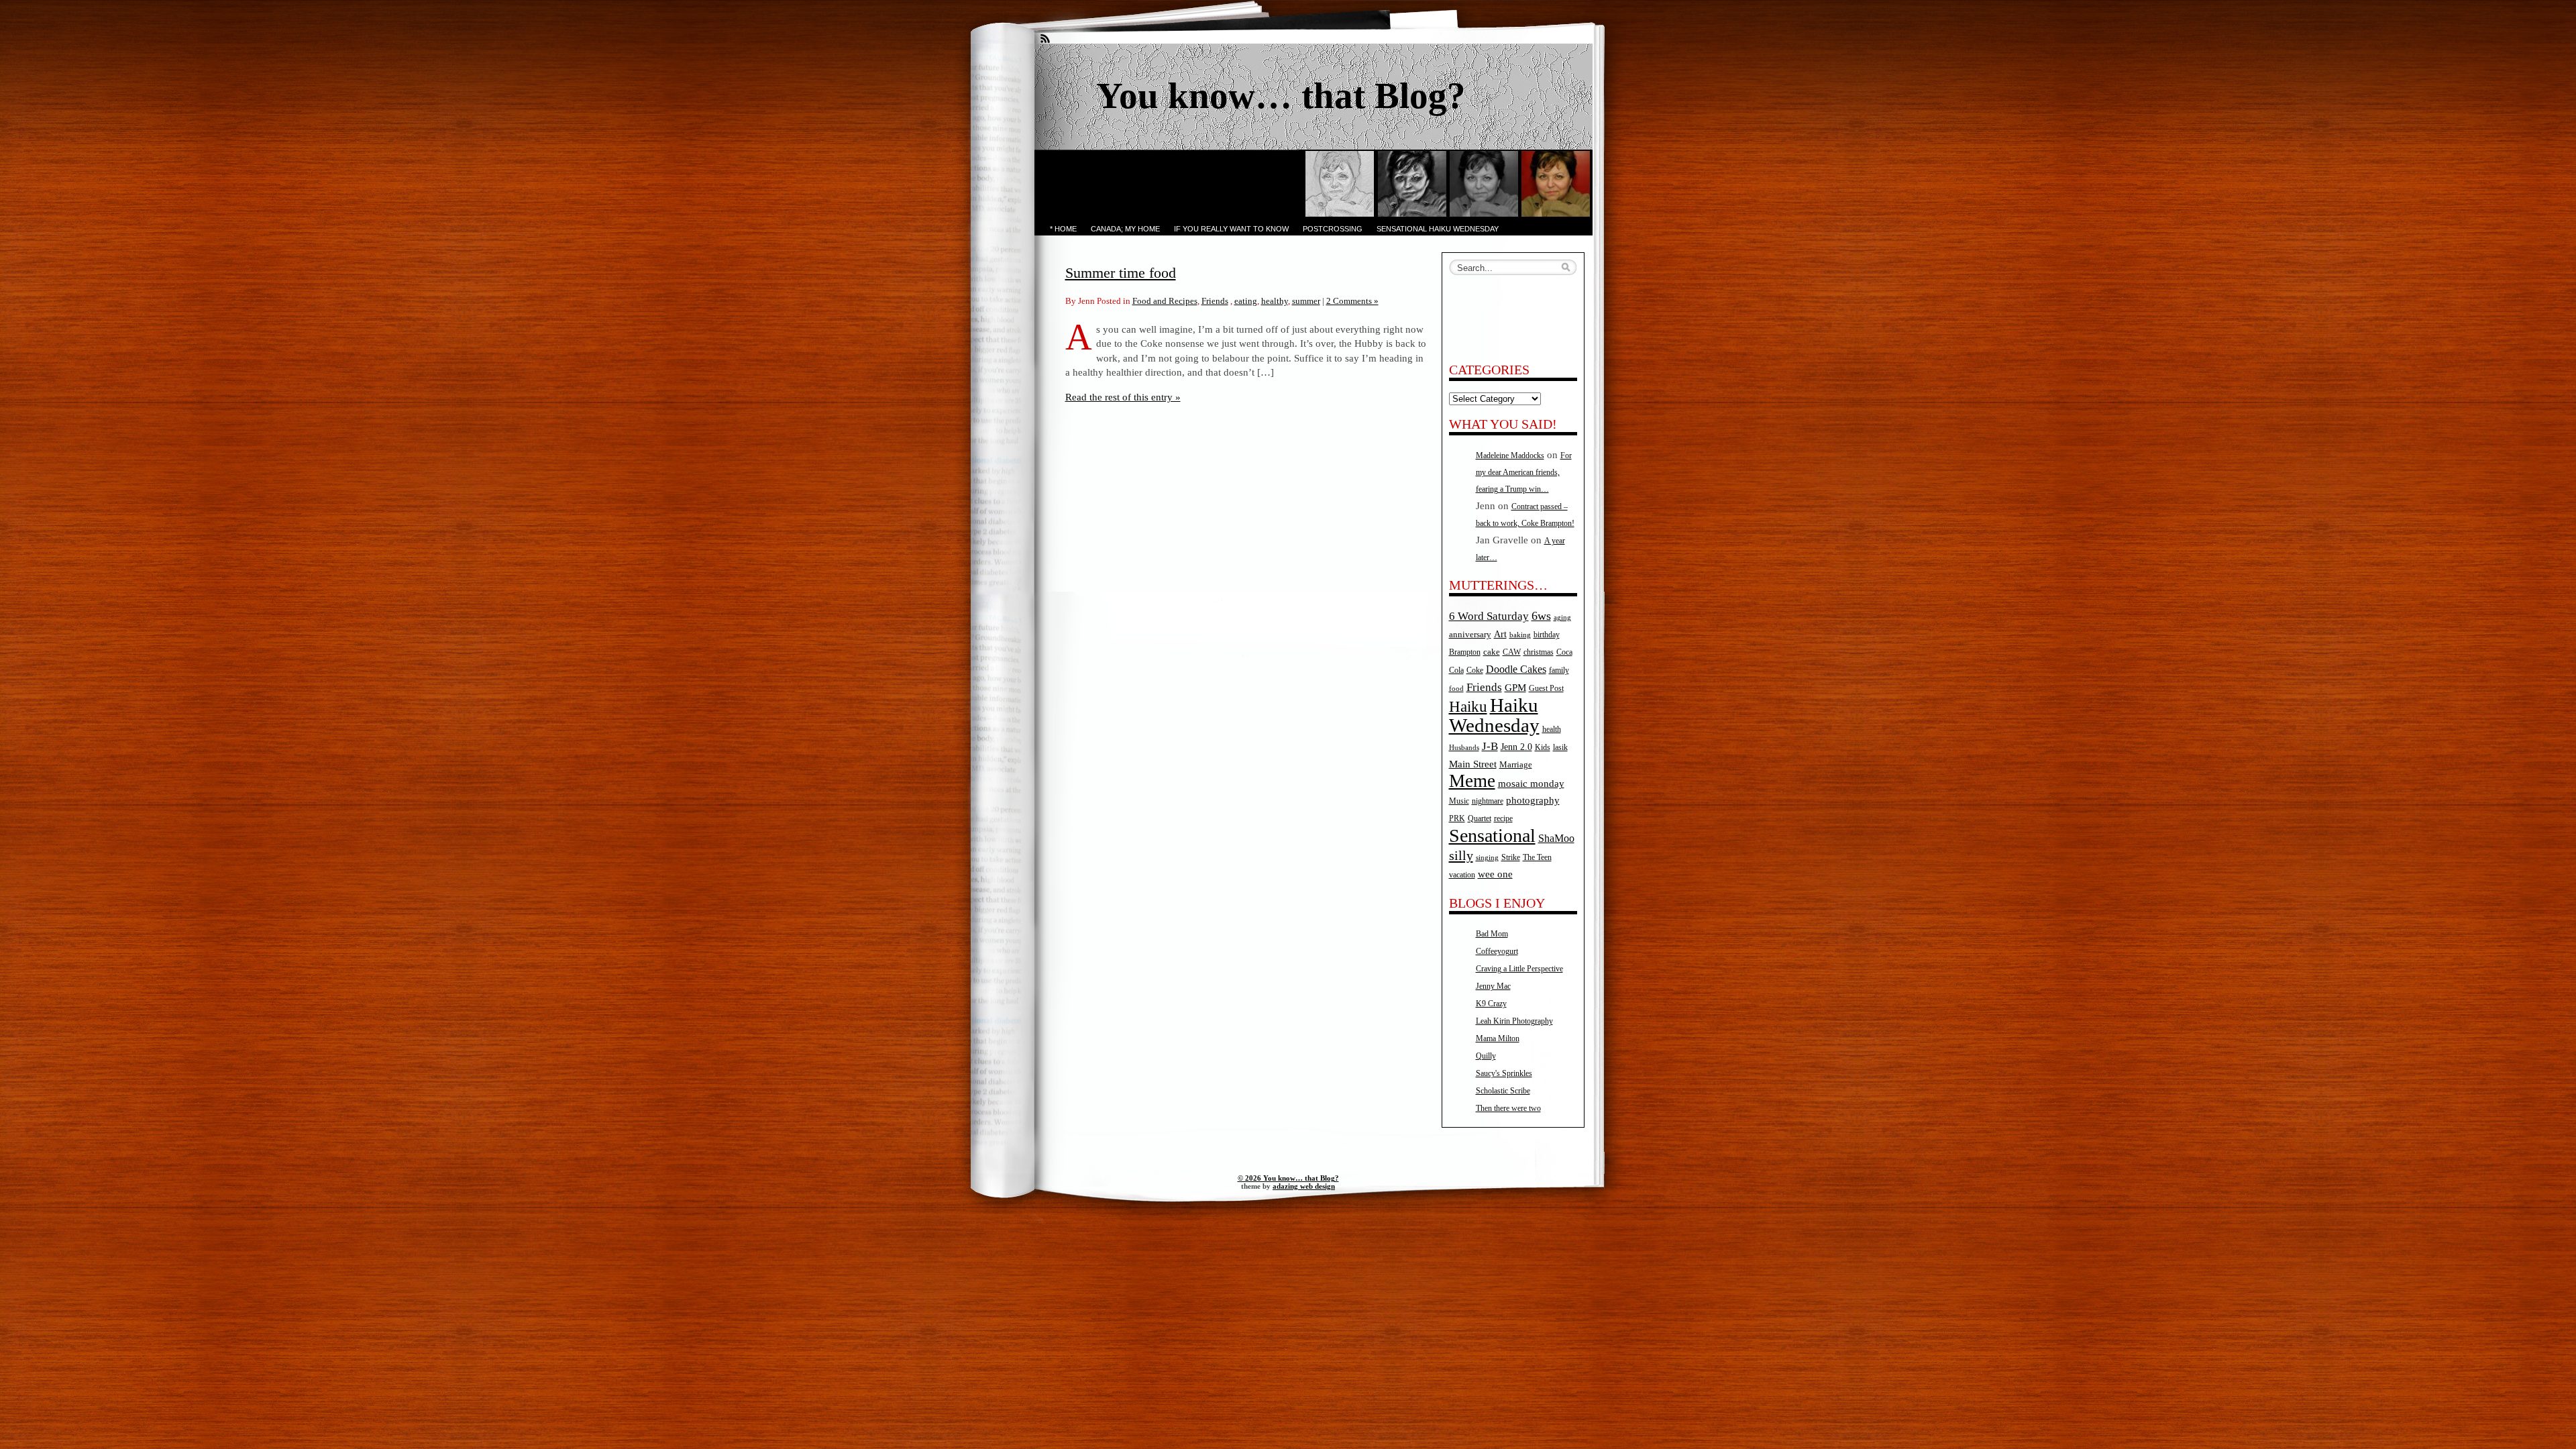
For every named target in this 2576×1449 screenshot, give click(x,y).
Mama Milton (1498, 1038)
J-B (1490, 746)
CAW (1512, 652)
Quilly (1486, 1056)
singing (1487, 858)
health (1552, 730)
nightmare (1488, 801)
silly (1461, 855)
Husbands (1464, 748)
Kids (1543, 748)
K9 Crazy (1491, 1004)
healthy (1275, 301)
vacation (1462, 875)
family (1559, 670)
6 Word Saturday (1489, 616)
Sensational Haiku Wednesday (1438, 229)
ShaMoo (1556, 839)
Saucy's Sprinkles (1504, 1073)
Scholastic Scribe (1503, 1091)
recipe (1503, 818)
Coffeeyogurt (1497, 951)
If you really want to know (1231, 229)
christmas (1539, 652)
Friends (1215, 301)
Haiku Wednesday (1494, 715)
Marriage (1516, 764)
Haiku (1468, 707)
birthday (1547, 635)
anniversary (1470, 634)
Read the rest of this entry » (1123, 397)
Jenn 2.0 (1516, 747)
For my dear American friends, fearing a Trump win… (1524, 472)
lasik (1560, 748)
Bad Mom (1492, 934)
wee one (1495, 874)
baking (1520, 635)
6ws (1541, 616)
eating (1246, 301)
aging (1562, 618)
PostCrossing (1333, 229)
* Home (1063, 229)
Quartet (1480, 819)
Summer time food (1121, 273)
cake (1492, 652)
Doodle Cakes (1516, 669)
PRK (1457, 819)
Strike (1511, 858)
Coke (1475, 670)
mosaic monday (1531, 784)
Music (1459, 801)
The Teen (1537, 857)
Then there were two (1508, 1108)
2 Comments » (1352, 301)
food (1456, 689)
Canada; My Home (1125, 229)
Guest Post (1546, 688)
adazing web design (1304, 1186)
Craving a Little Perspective (1519, 969)
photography (1533, 800)
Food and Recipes (1165, 301)
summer (1306, 301)
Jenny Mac (1493, 986)
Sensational (1492, 836)
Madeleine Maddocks (1510, 455)
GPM (1515, 688)
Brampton (1465, 652)
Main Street (1473, 764)
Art (1500, 634)
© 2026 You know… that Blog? (1288, 1178)
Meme (1472, 781)
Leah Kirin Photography (1514, 1021)
